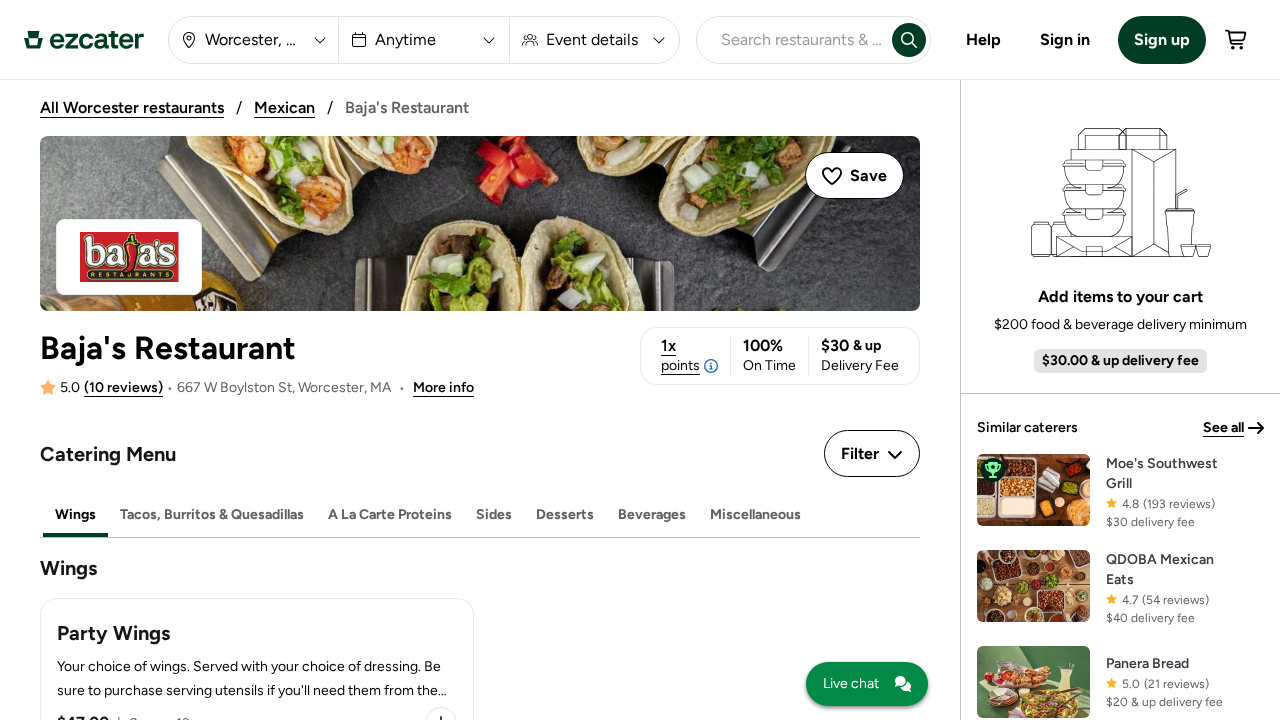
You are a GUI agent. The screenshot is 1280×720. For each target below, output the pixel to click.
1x (680, 355)
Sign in (1065, 39)
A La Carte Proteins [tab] (390, 514)
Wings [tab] (75, 514)
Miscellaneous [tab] (755, 514)
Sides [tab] (494, 514)
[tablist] (480, 515)
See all (1223, 427)
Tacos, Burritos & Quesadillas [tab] (212, 514)
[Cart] (1237, 40)
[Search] (909, 40)
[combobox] (790, 40)
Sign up (1162, 39)
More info (443, 387)
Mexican (284, 107)
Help (983, 39)
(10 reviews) (123, 387)
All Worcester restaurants (132, 107)
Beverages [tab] (652, 514)
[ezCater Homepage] (84, 40)
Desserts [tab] (565, 514)
